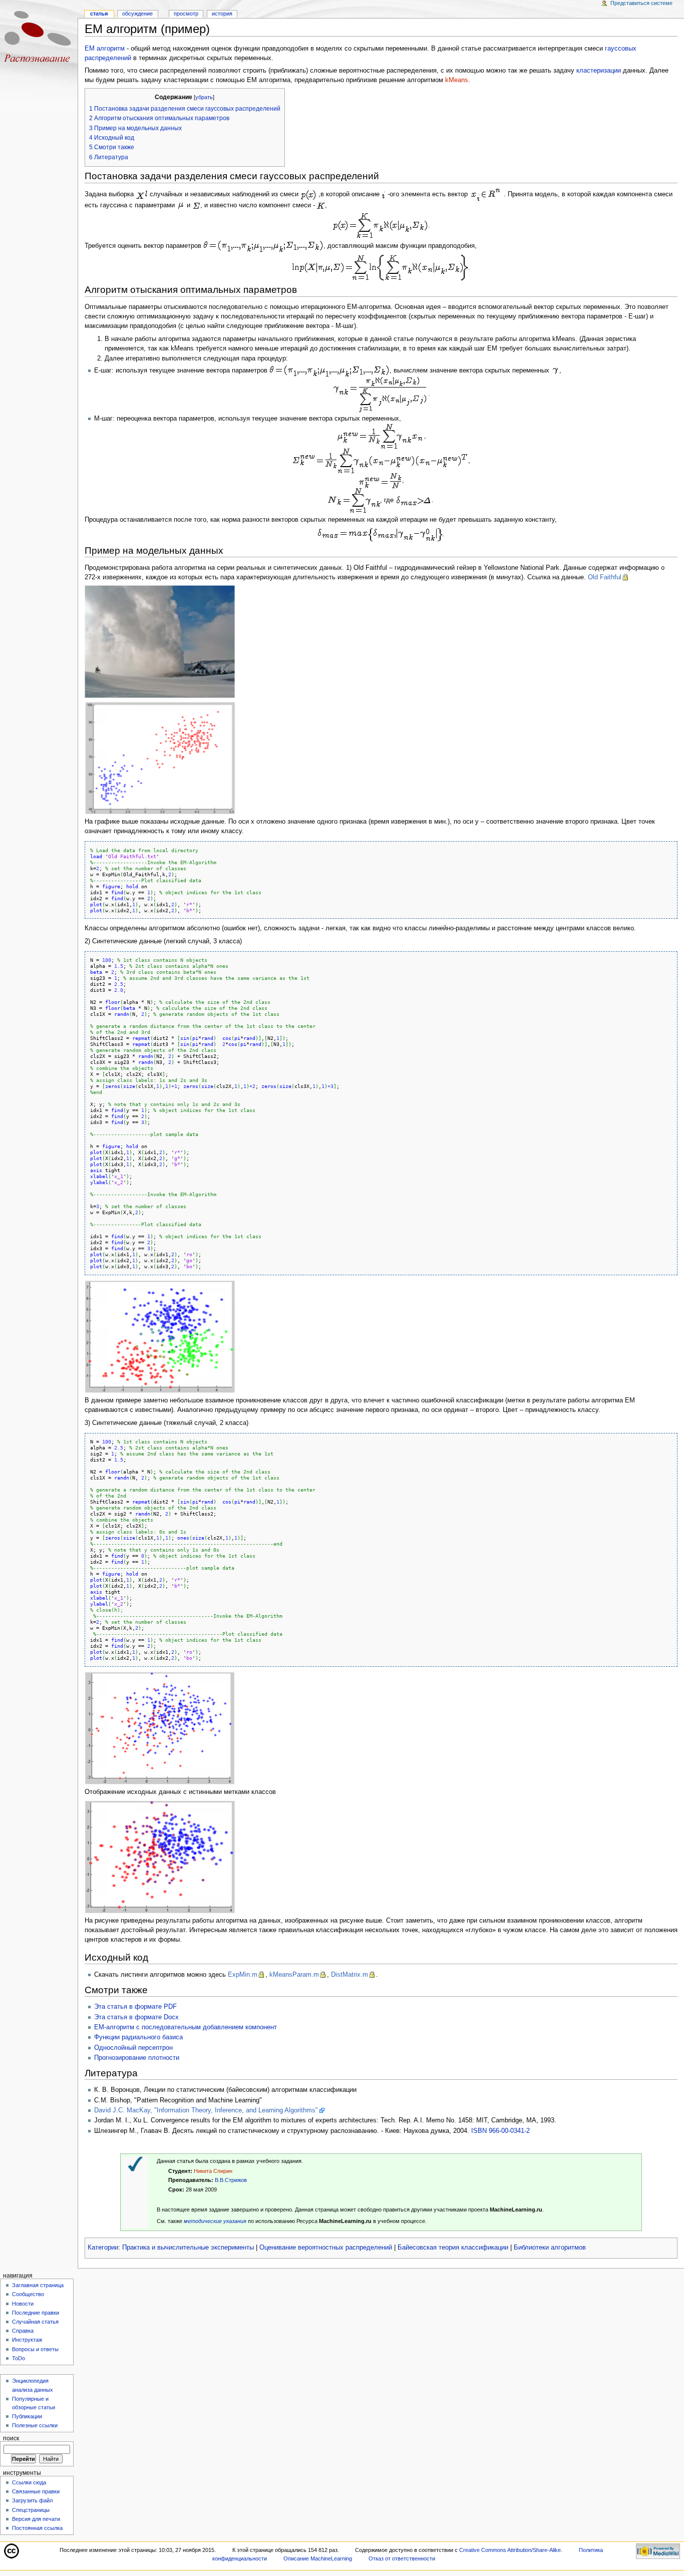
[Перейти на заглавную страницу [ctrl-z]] (39, 39)
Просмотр (186, 14)
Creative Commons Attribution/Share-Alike (510, 2550)
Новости (23, 2304)
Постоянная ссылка (37, 2528)
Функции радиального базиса (138, 2037)
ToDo (19, 2358)
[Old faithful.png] (160, 641)
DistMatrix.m (350, 1975)
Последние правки (36, 2313)
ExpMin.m (243, 1975)
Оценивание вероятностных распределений (326, 2248)
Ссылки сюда (29, 2482)
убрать (204, 97)
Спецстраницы (31, 2510)
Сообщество (28, 2294)
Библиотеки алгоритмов (550, 2248)
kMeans (457, 80)
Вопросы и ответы (35, 2349)
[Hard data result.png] (160, 1857)
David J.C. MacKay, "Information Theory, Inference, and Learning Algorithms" (206, 2110)
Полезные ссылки (35, 2425)
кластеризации (599, 71)
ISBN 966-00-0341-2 (500, 2131)
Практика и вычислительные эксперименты (188, 2248)
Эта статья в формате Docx (136, 2017)
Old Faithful (605, 577)
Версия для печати (36, 2519)
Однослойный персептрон (133, 2048)
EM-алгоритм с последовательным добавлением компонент (186, 2027)
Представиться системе (641, 3)
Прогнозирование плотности (137, 2058)
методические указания (215, 2221)
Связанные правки (36, 2491)
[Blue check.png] (135, 2163)
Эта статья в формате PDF (135, 2007)
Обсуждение (137, 14)
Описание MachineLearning (318, 2558)
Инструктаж (27, 2340)
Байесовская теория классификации (453, 2248)
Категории (103, 2248)
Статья (99, 14)
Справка (23, 2331)
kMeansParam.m (294, 1975)
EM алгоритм (105, 49)
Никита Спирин (213, 2171)
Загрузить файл (32, 2500)
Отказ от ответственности (402, 2558)
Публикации (27, 2416)
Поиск (11, 2438)
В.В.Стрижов (231, 2180)
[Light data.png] (160, 1336)
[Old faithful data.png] (160, 757)
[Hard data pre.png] (160, 1728)
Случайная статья (35, 2322)
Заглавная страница (38, 2285)
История (222, 14)
